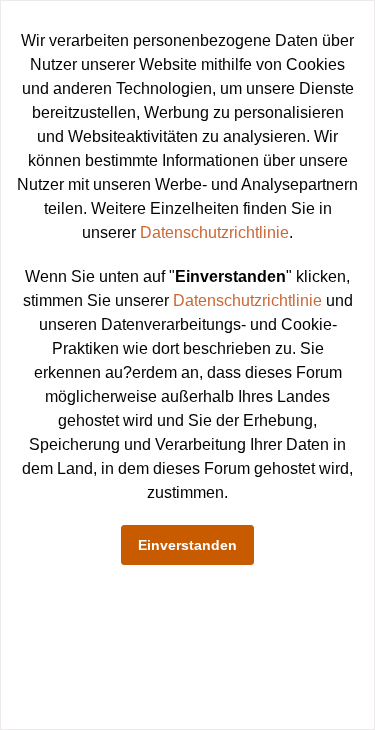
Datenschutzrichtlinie (214, 232)
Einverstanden (187, 545)
